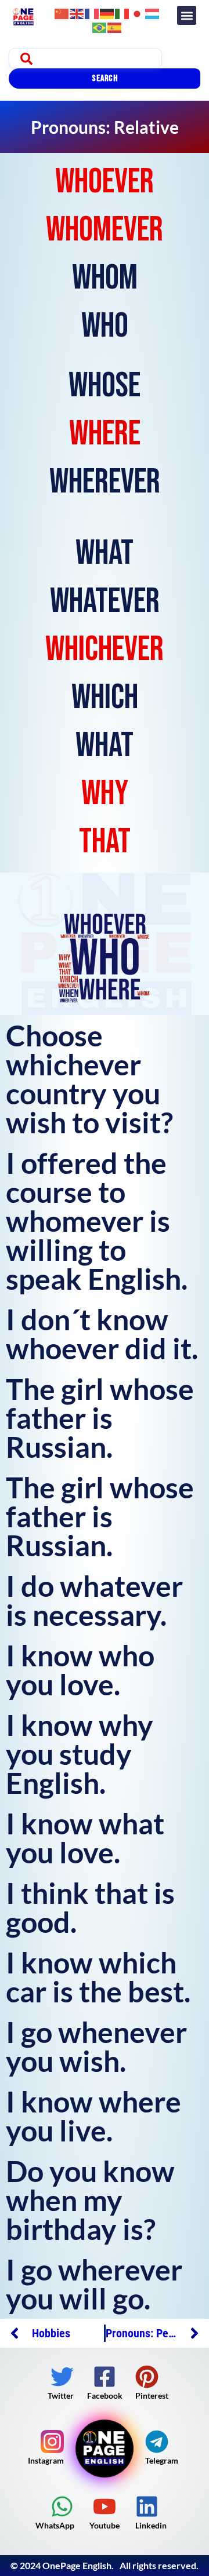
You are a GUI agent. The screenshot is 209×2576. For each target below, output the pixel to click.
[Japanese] (138, 12)
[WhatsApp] (62, 2506)
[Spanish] (115, 26)
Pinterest (152, 2396)
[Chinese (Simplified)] (62, 12)
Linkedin (151, 2525)
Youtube (105, 2525)
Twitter (61, 2396)
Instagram (46, 2460)
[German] (107, 12)
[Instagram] (52, 2442)
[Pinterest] (147, 2377)
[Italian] (122, 12)
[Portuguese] (100, 26)
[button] (187, 15)
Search (105, 79)
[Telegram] (157, 2442)
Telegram (162, 2460)
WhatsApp (55, 2525)
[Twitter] (62, 2377)
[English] (77, 12)
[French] (92, 12)
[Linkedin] (147, 2506)
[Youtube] (105, 2506)
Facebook (105, 2396)
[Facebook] (105, 2377)
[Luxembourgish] (153, 12)
